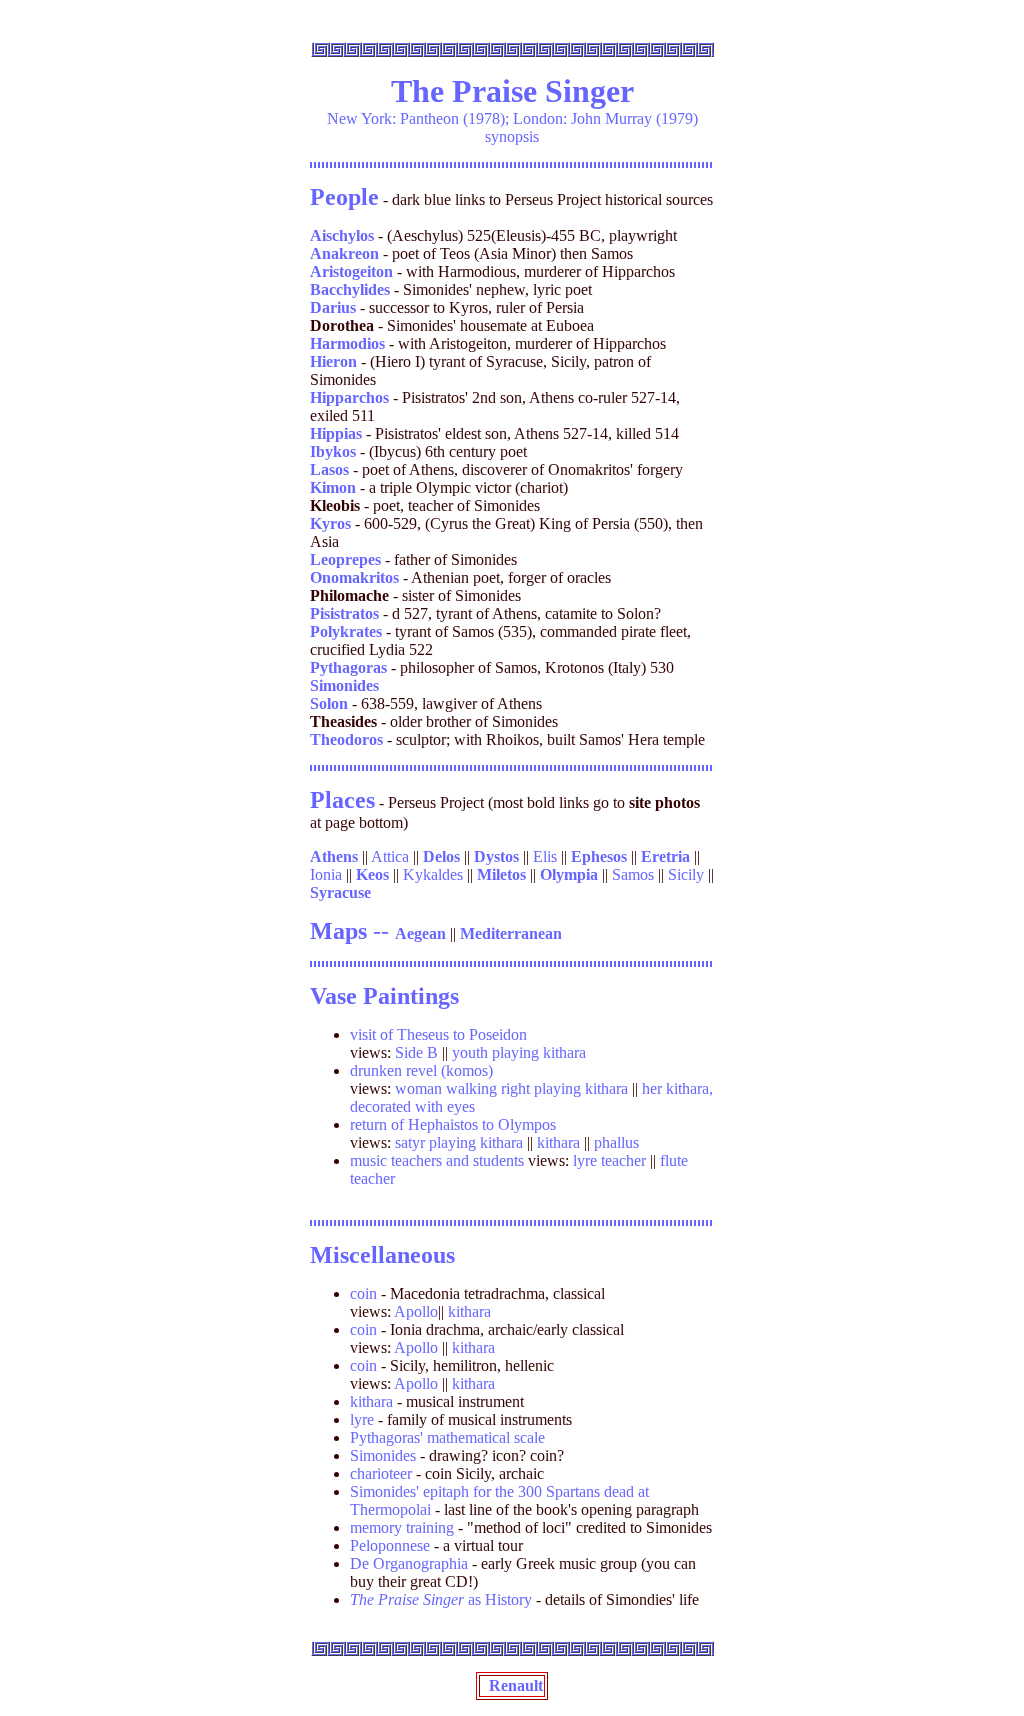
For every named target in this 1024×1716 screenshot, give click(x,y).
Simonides (383, 1455)
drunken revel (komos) (421, 1070)
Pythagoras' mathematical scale (447, 1437)
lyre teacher (609, 1160)
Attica (390, 856)
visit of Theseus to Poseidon (438, 1034)
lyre (362, 1419)
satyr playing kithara (459, 1142)
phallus (616, 1142)
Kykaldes (433, 874)
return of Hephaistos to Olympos (453, 1124)
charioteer (381, 1473)
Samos (633, 874)
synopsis (512, 136)
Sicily (686, 874)
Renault (512, 1685)
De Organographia (409, 1563)
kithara (558, 1142)
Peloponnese (390, 1545)
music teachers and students (437, 1160)
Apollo (416, 1311)
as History (441, 1599)
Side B (416, 1052)
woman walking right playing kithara (511, 1088)
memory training (404, 1527)
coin (363, 1293)
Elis (545, 856)
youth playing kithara (519, 1052)
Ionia (326, 874)
